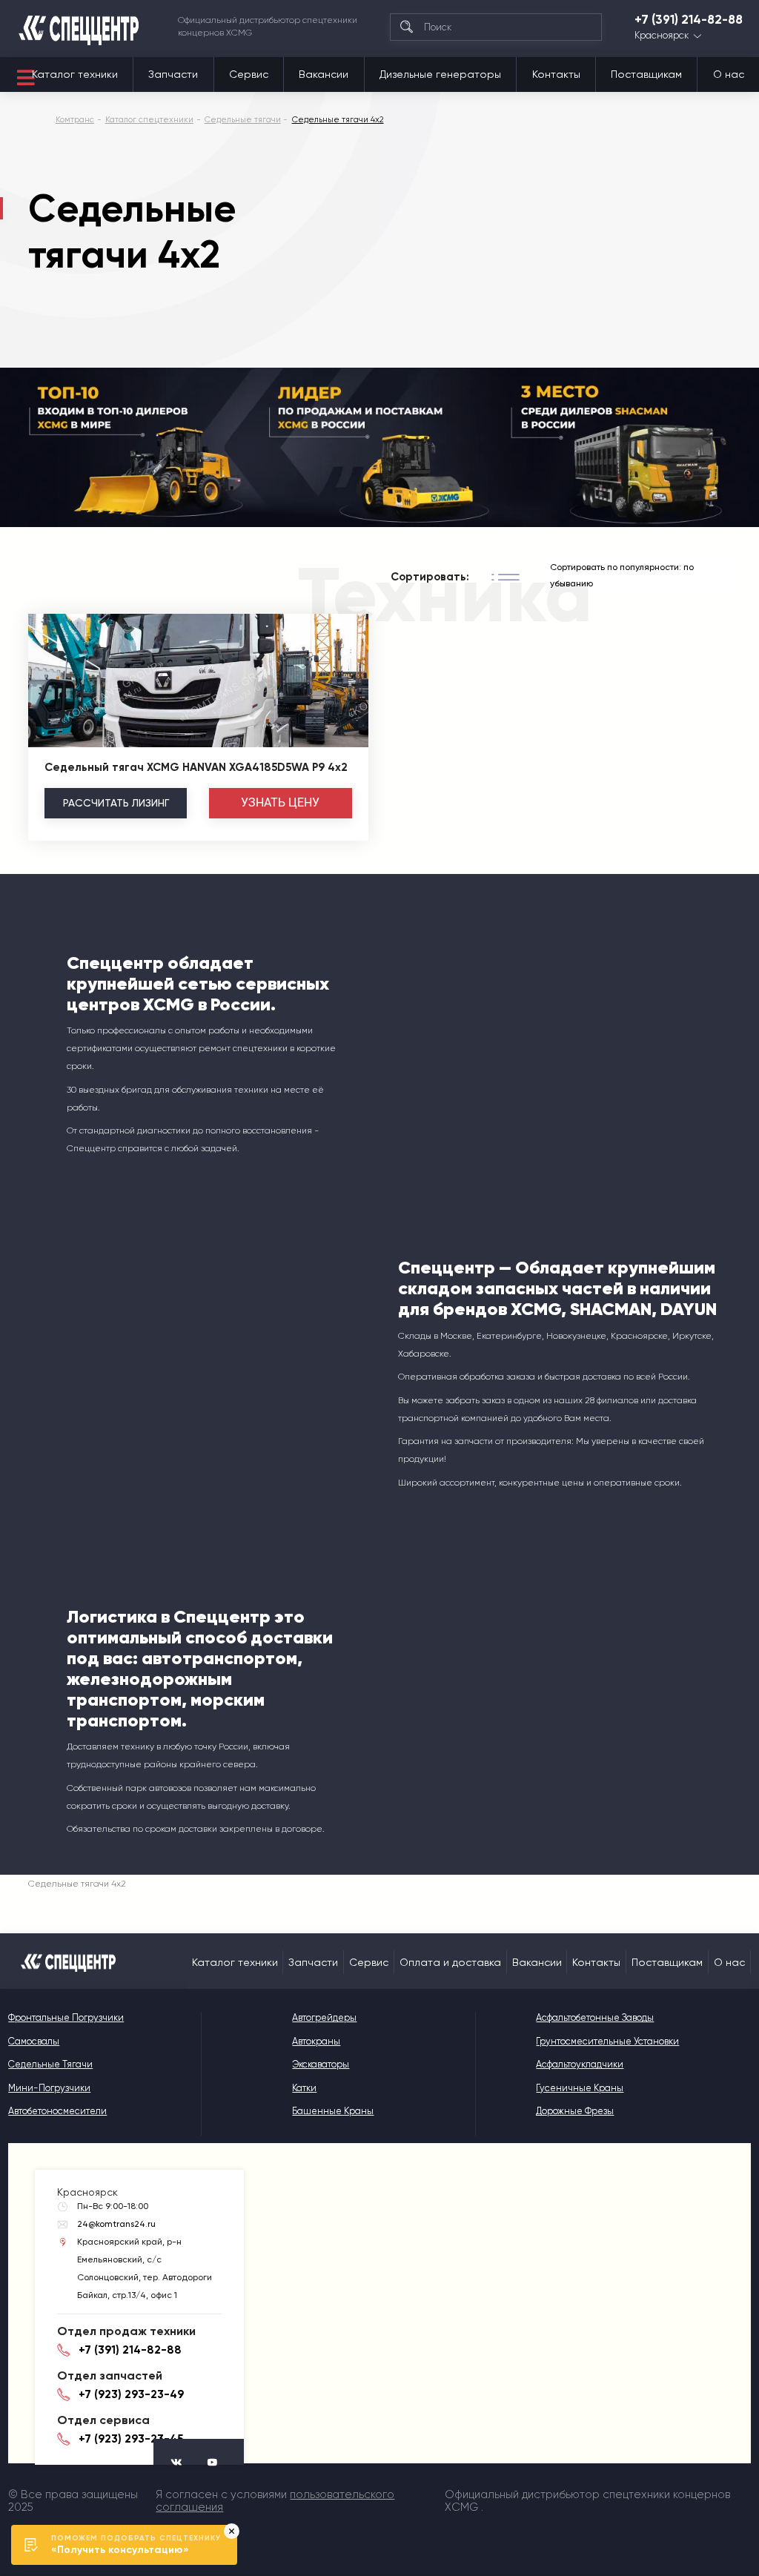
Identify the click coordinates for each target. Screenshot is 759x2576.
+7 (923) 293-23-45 (131, 2439)
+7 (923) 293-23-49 (131, 2394)
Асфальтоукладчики (580, 2064)
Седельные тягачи (50, 2064)
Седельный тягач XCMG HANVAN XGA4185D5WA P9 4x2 (196, 767)
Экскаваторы (321, 2064)
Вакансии (324, 74)
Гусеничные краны (580, 2088)
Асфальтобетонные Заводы (595, 2017)
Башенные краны (333, 2111)
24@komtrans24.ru (116, 2224)
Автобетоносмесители (57, 2111)
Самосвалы (34, 2041)
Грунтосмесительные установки (607, 2041)
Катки (304, 2088)
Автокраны (316, 2041)
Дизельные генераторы (440, 74)
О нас (729, 74)
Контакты (556, 74)
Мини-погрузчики (49, 2088)
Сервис (249, 74)
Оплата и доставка (450, 1962)
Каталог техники (75, 74)
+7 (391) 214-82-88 (689, 20)
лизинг (116, 803)
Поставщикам (646, 74)
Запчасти (173, 74)
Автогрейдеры (324, 2017)
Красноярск (662, 36)
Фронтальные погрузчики (66, 2017)
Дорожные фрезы (575, 2111)
